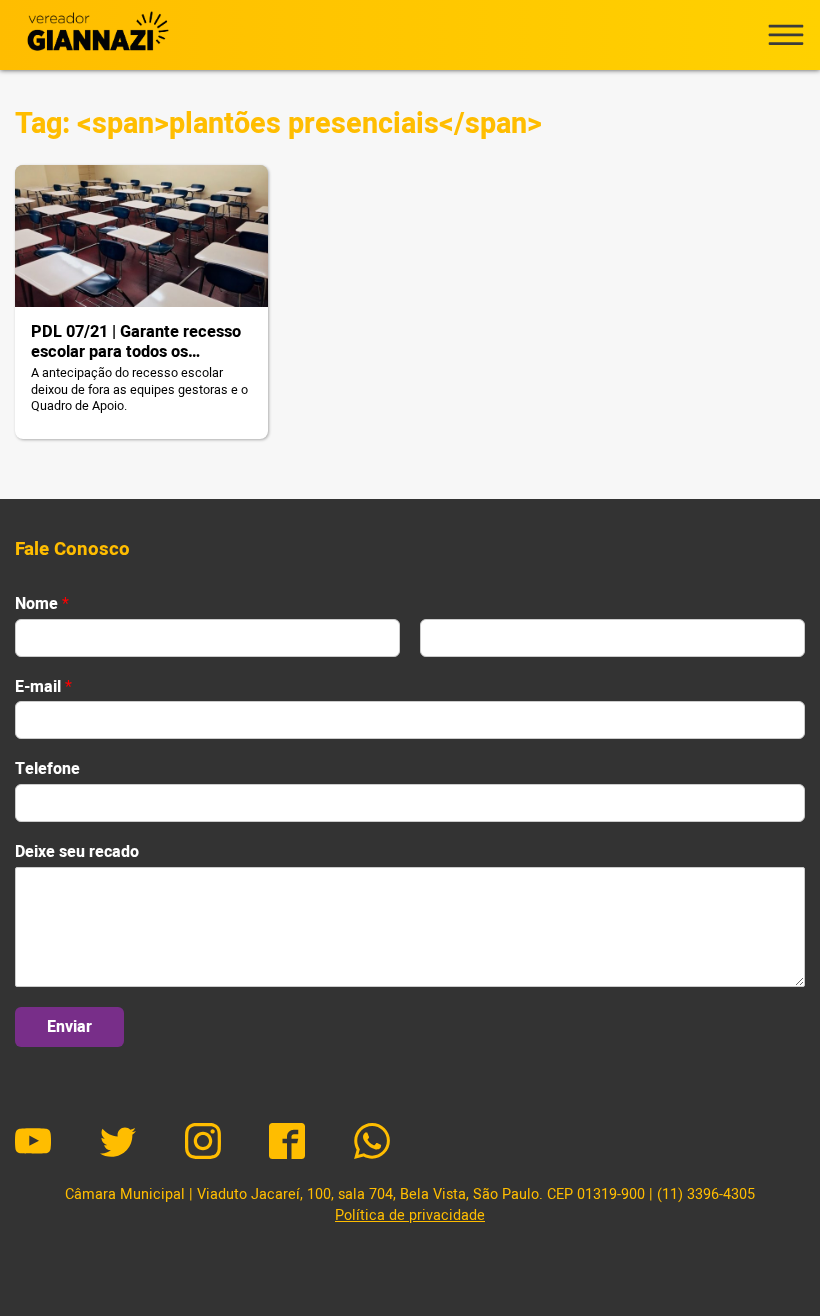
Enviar (69, 1027)
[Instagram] (203, 1144)
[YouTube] (33, 1144)
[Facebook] (287, 1144)
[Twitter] (118, 1144)
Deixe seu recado (77, 852)
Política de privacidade (410, 1215)
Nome (42, 604)
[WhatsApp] (372, 1144)
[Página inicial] (95, 35)
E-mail (43, 687)
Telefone (47, 769)
